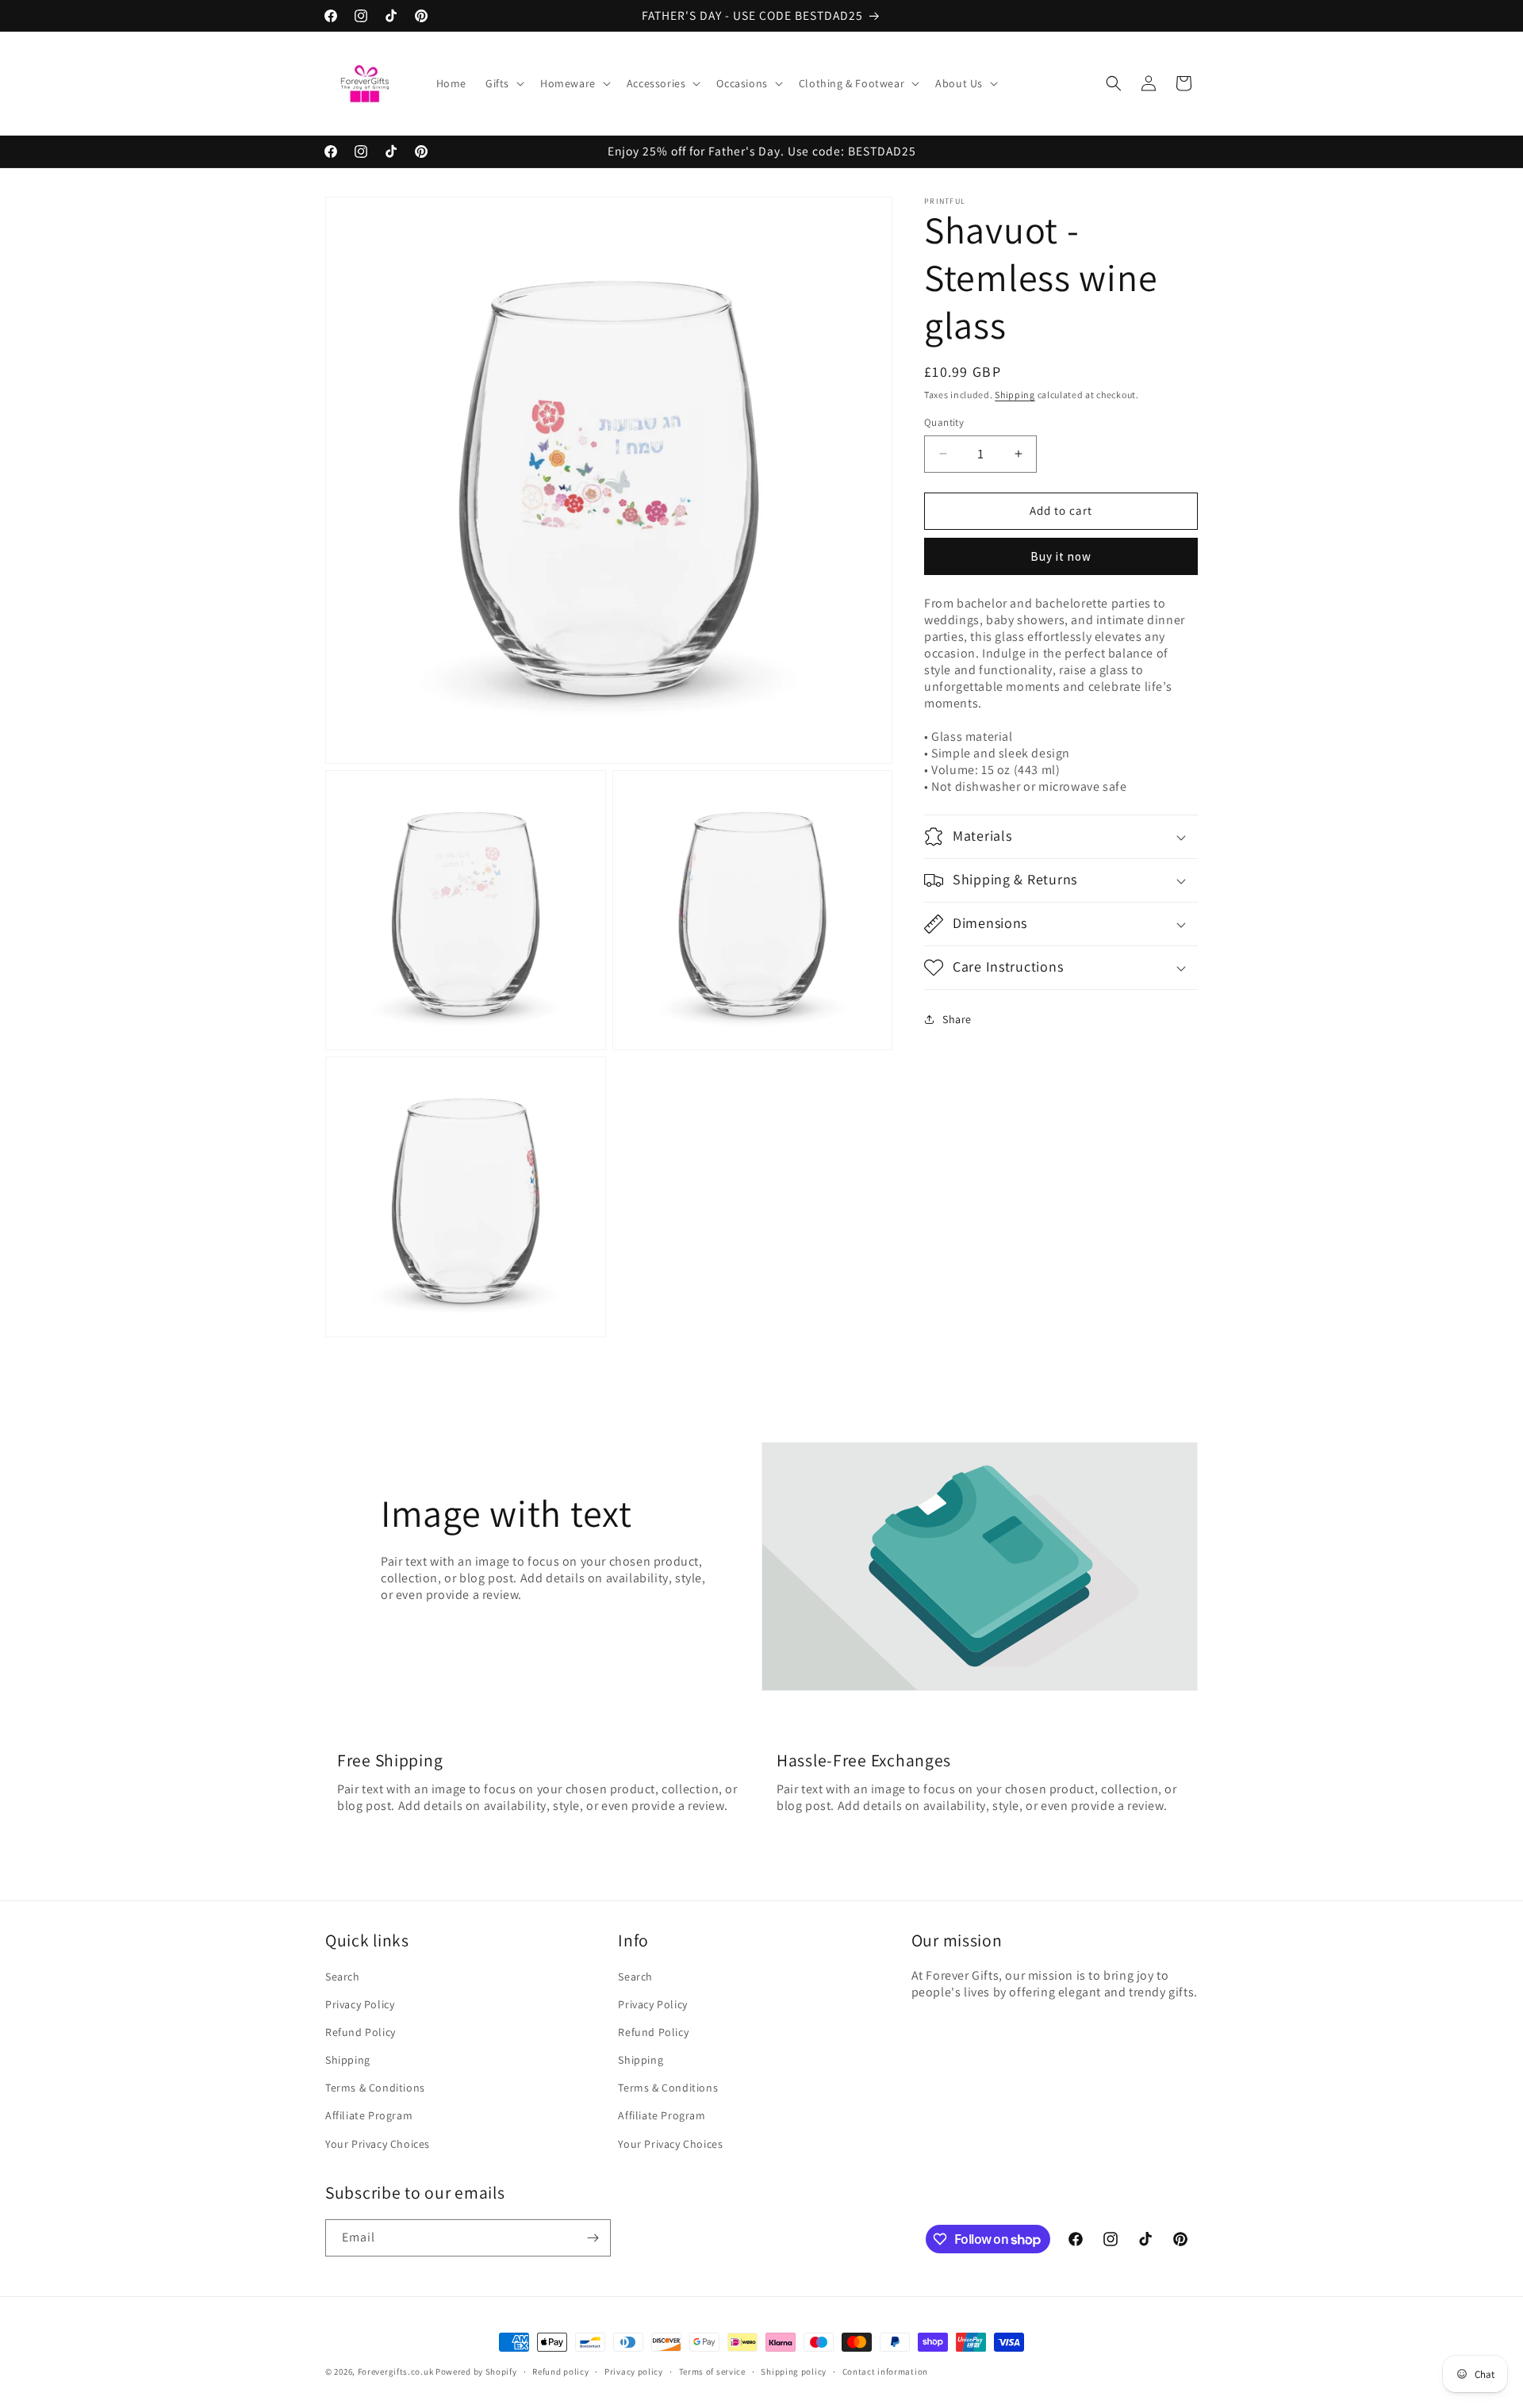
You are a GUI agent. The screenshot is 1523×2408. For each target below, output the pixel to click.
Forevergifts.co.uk (396, 2372)
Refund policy (560, 2372)
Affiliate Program (369, 2115)
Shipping (1015, 395)
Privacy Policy (360, 2004)
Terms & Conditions (375, 2088)
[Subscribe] (593, 2238)
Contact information (885, 2372)
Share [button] (957, 1019)
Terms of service (712, 2372)
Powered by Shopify (476, 2372)
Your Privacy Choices (378, 2144)
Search (343, 1977)
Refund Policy (361, 2032)
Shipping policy (794, 2372)
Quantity (944, 422)
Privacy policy (634, 2372)
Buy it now (1061, 556)
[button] (503, 83)
